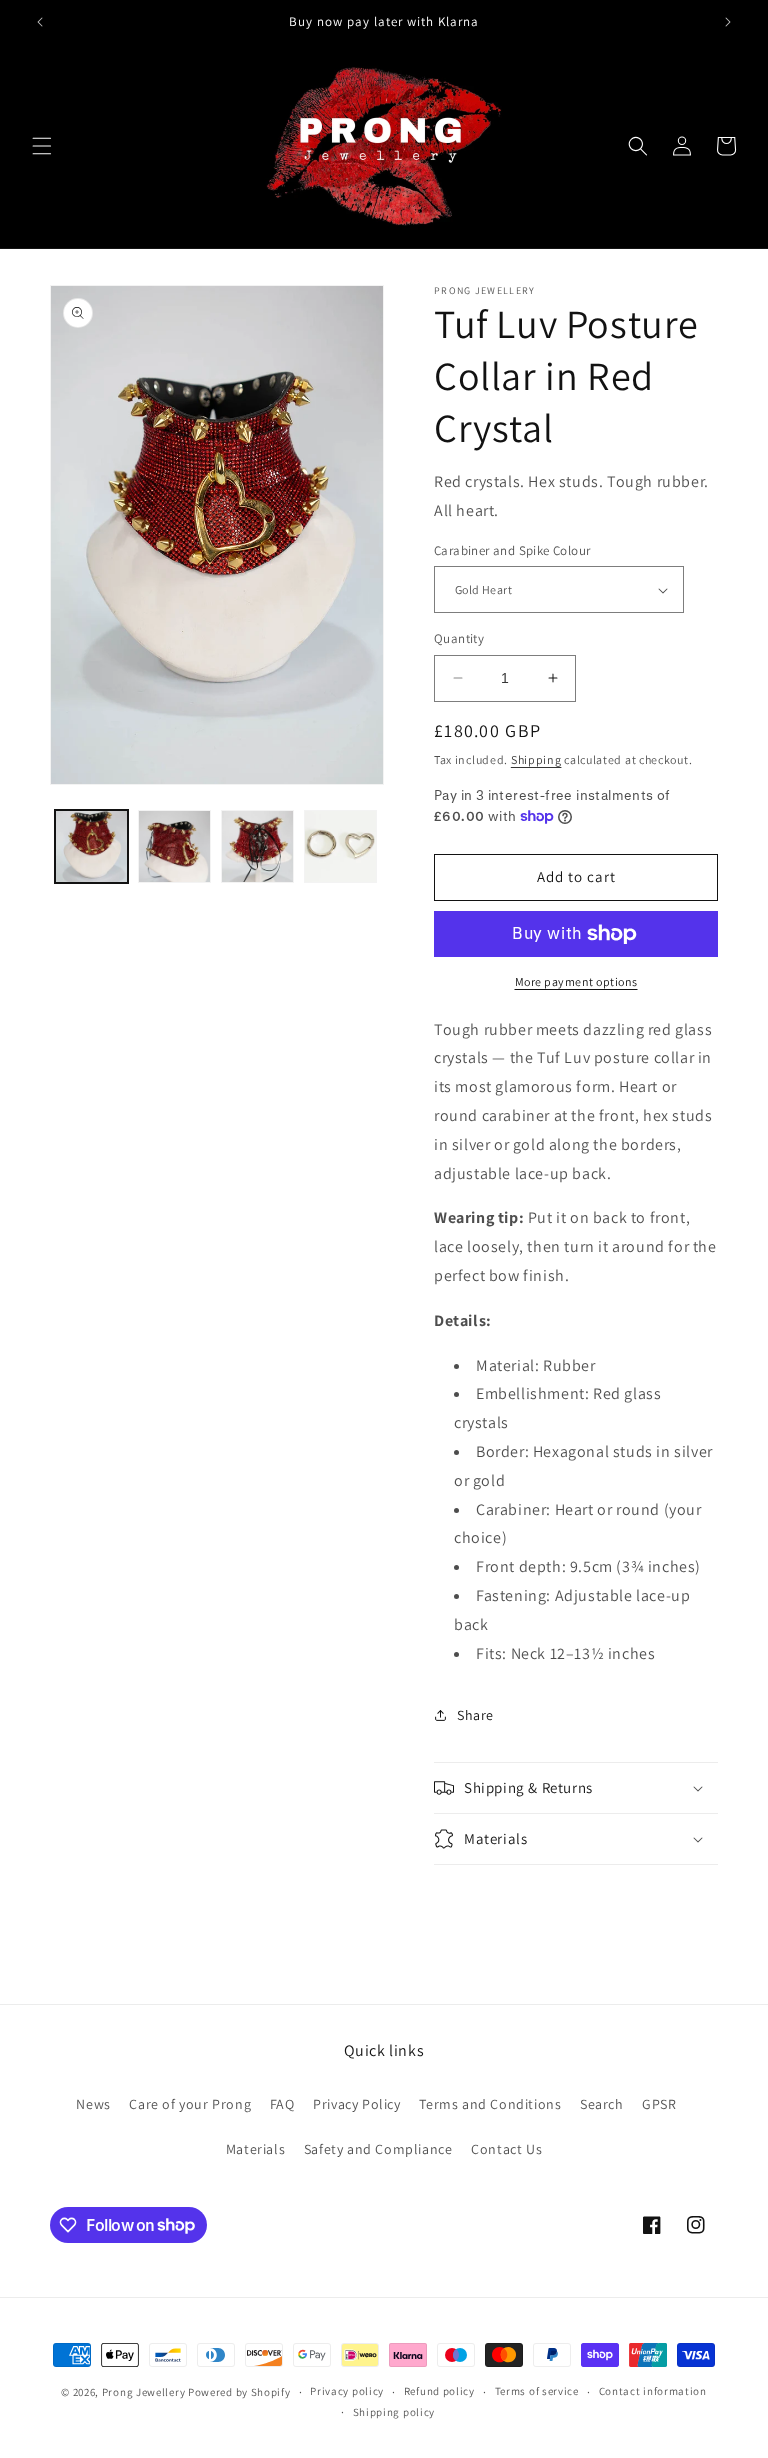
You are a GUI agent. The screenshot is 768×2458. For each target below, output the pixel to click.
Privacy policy (347, 2391)
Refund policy (439, 2391)
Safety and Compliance (378, 2149)
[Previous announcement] (40, 22)
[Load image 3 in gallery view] (257, 846)
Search (602, 2104)
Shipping (536, 759)
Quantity (459, 638)
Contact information (653, 2391)
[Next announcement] (728, 22)
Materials (255, 2149)
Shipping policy (394, 2412)
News (93, 2104)
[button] (42, 146)
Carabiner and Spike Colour (512, 550)
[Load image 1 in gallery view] (91, 846)
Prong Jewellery (144, 2392)
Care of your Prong (190, 2104)
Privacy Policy (356, 2104)
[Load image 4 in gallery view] (340, 846)
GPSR (659, 2104)
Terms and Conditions (490, 2104)
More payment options (576, 981)
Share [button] (475, 1715)
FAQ (282, 2104)
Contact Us (506, 2149)
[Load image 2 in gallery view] (174, 846)
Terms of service (537, 2391)
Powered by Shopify (239, 2392)
